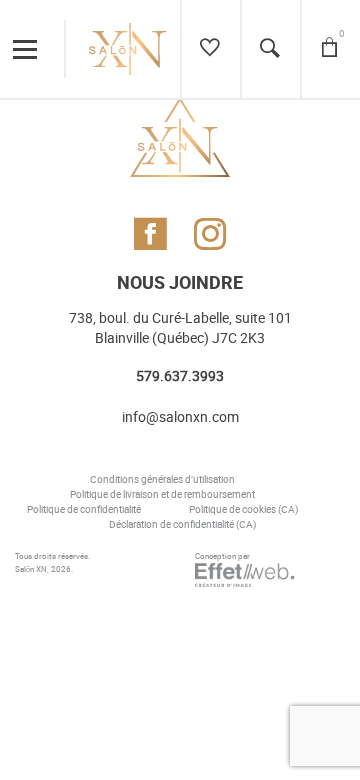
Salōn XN (31, 569)
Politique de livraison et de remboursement (162, 495)
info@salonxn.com (180, 417)
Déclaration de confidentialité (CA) (182, 525)
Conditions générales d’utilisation (162, 480)
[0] (329, 49)
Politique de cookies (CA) (243, 510)
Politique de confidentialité (84, 510)
